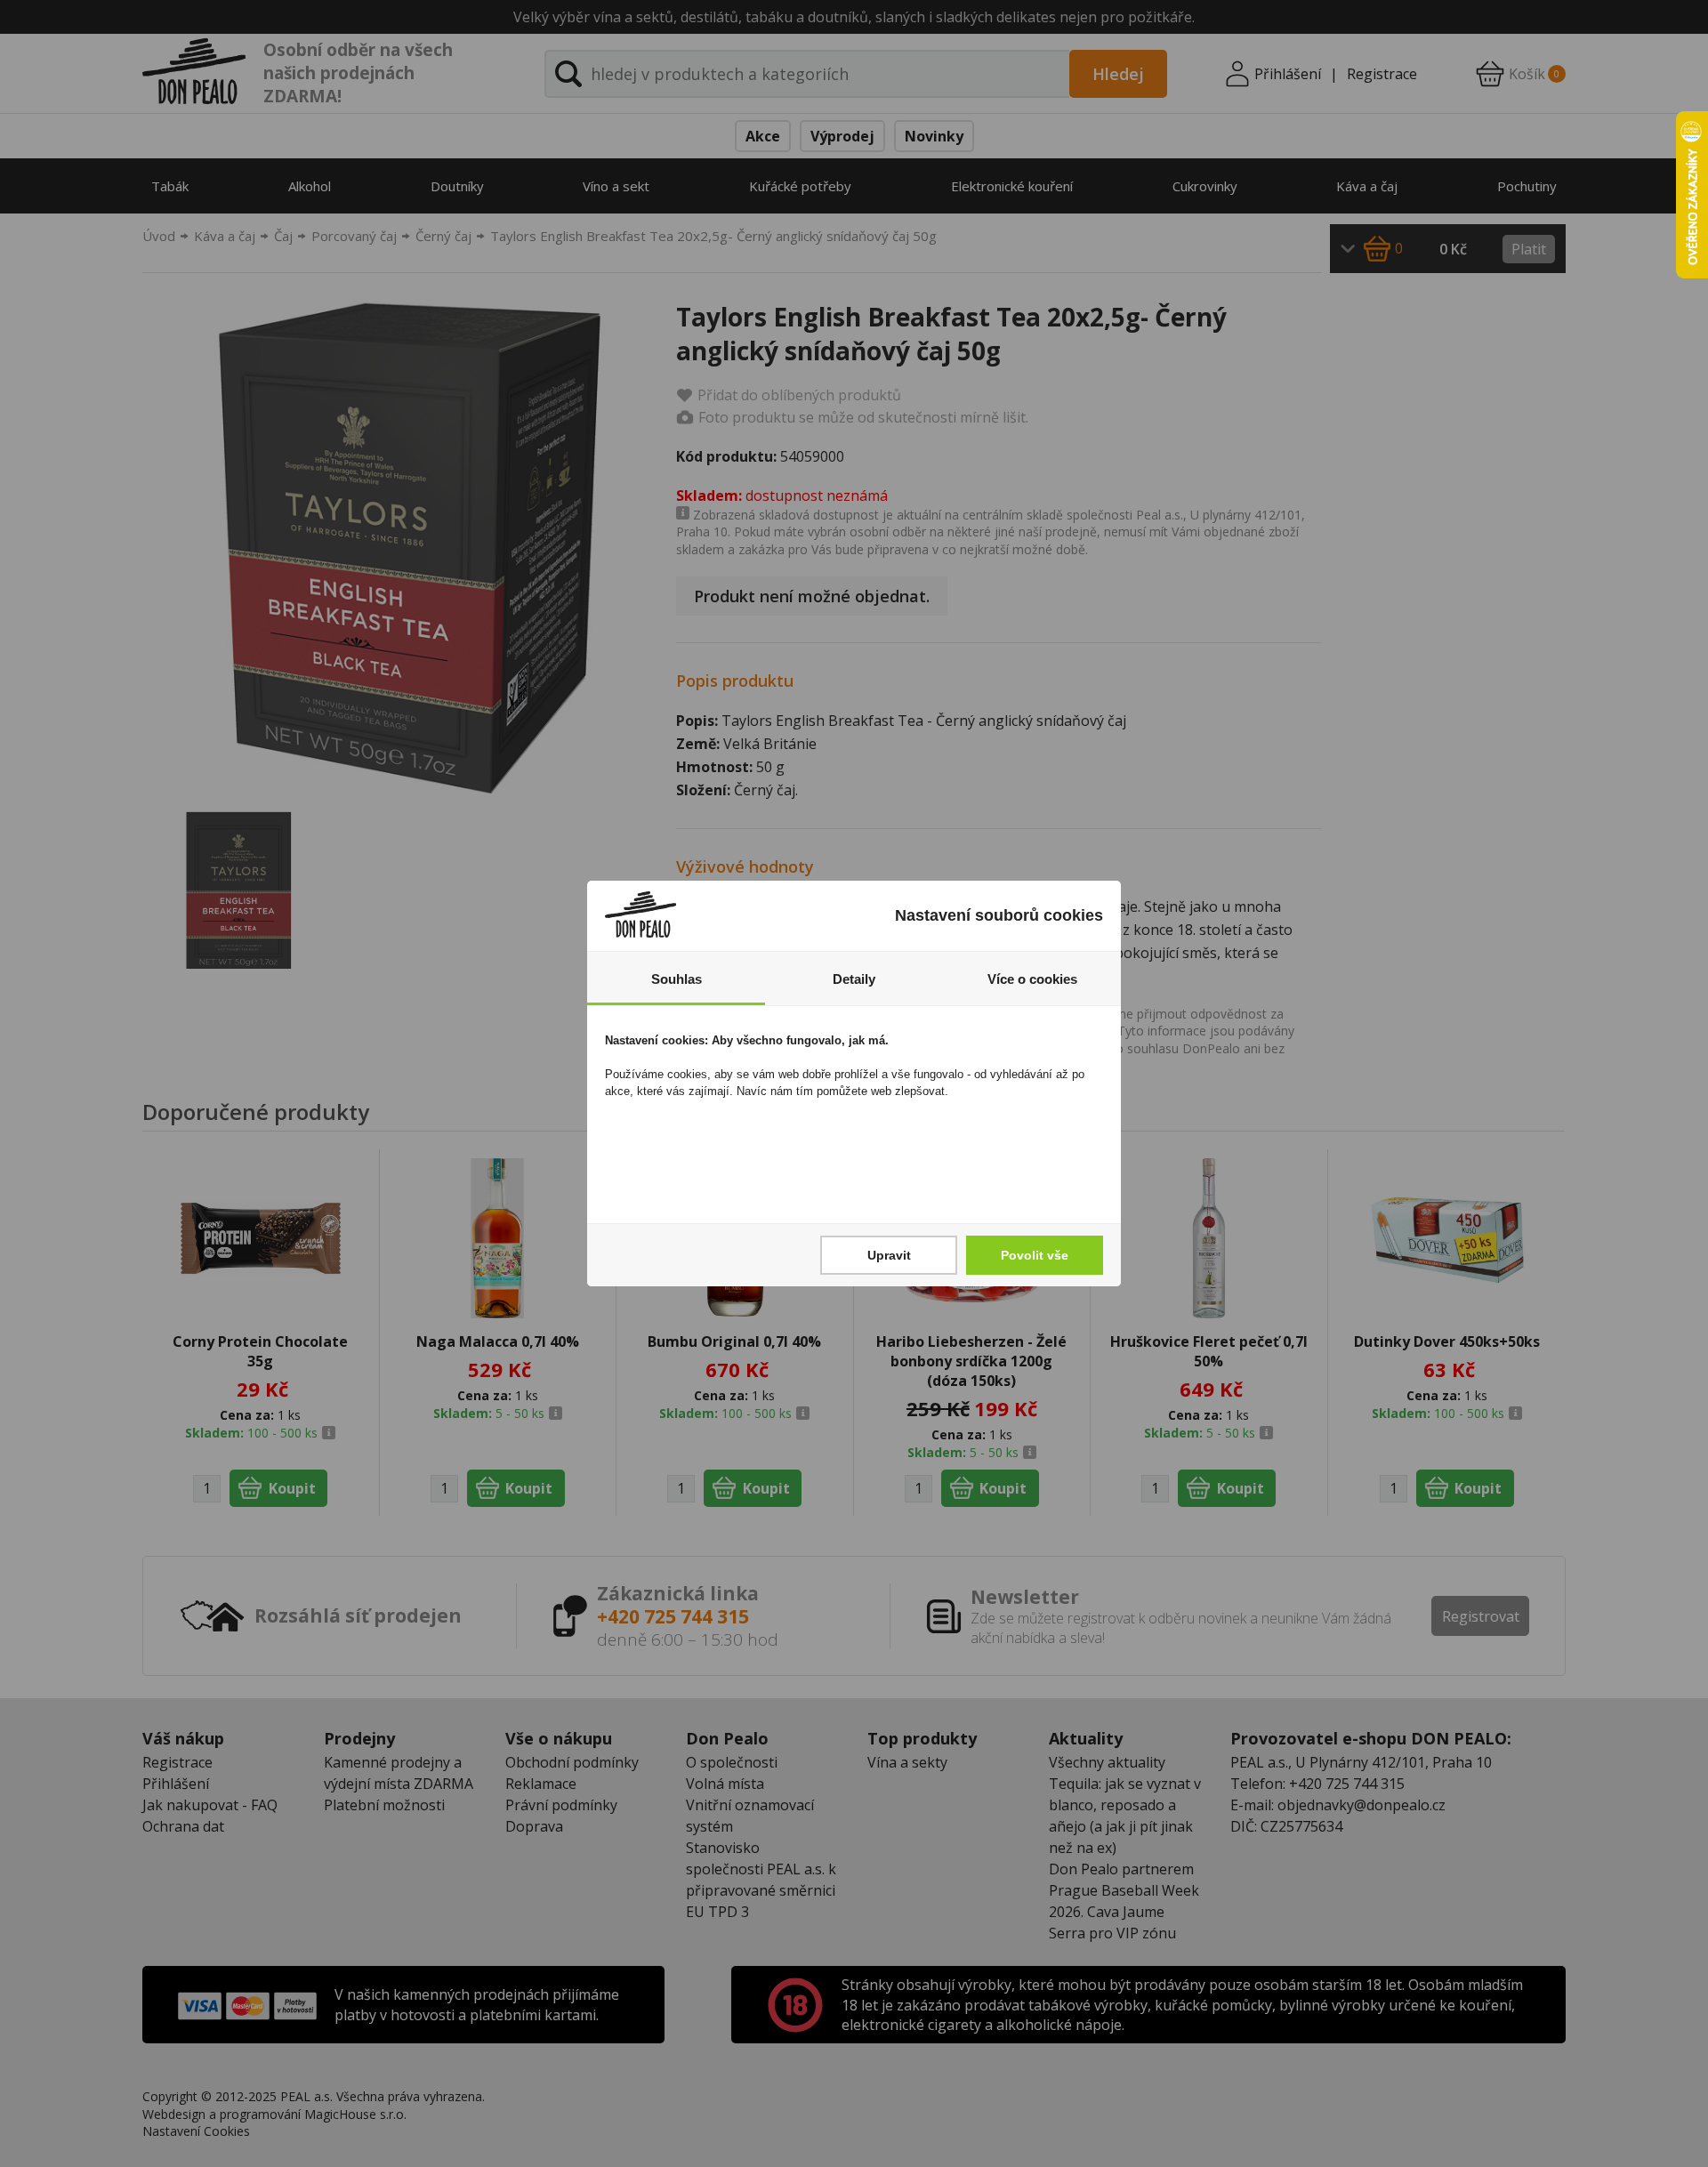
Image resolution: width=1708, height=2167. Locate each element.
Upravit (889, 1255)
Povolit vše (1035, 1255)
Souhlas (677, 979)
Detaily (854, 979)
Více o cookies (1032, 979)
